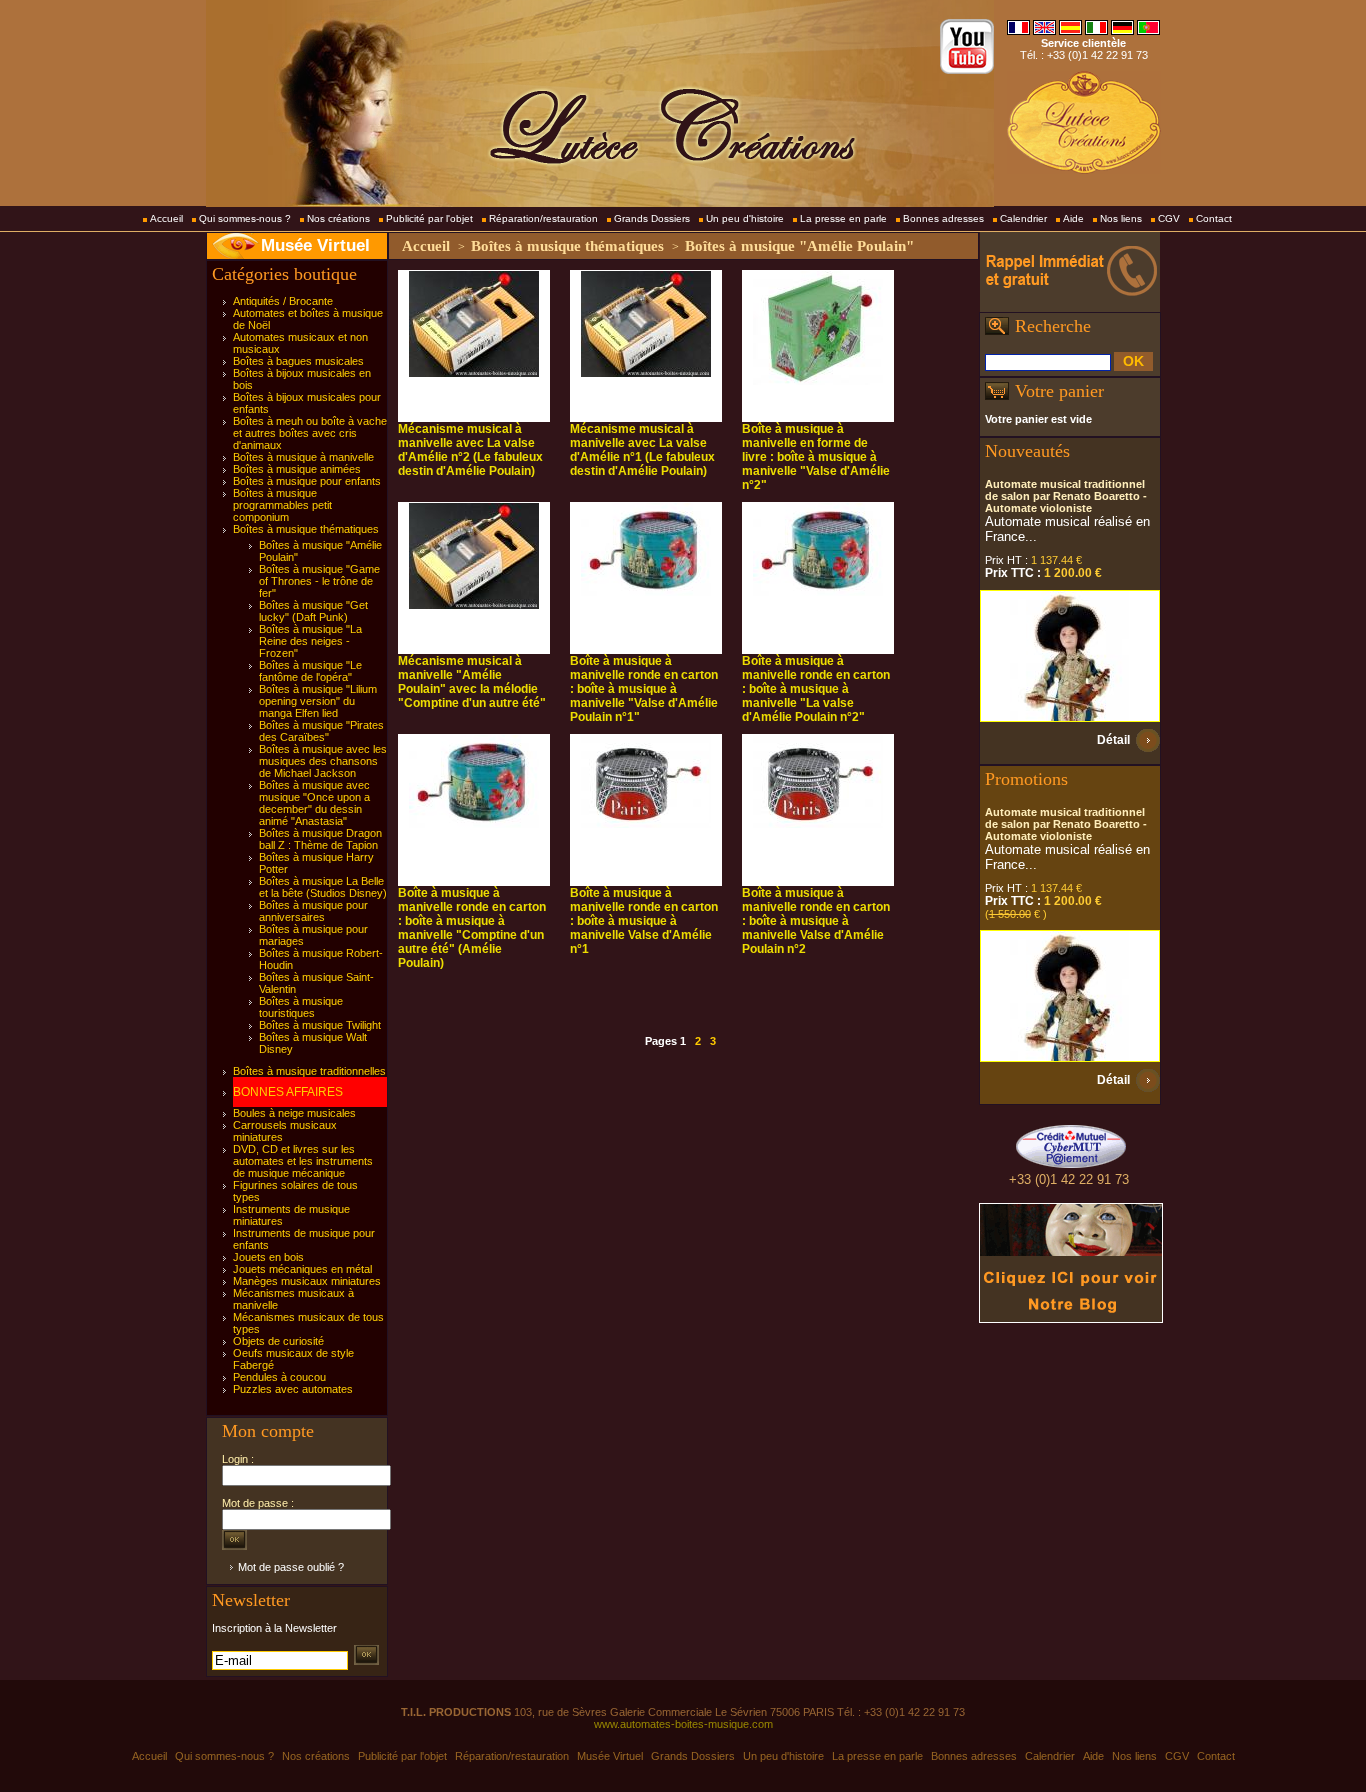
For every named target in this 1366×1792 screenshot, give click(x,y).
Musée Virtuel (315, 245)
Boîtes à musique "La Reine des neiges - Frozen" (310, 641)
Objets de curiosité (278, 1341)
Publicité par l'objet (429, 218)
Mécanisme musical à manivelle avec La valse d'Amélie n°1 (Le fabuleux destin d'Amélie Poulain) (642, 450)
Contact (1214, 218)
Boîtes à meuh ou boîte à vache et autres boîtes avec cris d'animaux (310, 433)
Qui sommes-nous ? (245, 218)
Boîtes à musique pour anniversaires (313, 911)
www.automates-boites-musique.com (683, 1724)
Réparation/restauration (543, 218)
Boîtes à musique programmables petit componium (282, 505)
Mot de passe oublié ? (291, 1567)
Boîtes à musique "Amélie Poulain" (799, 246)
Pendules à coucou (279, 1377)
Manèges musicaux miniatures (307, 1281)
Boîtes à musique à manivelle (303, 457)
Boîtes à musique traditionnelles (309, 1071)
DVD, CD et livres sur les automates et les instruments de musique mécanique (303, 1161)
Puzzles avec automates (293, 1389)
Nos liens (1121, 218)
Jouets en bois (268, 1257)
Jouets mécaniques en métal (302, 1269)
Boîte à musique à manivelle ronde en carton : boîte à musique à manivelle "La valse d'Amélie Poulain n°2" (816, 689)
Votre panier (1059, 391)
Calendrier (1023, 218)
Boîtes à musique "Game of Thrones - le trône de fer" (319, 581)
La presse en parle (843, 218)
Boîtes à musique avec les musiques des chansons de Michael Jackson (323, 761)
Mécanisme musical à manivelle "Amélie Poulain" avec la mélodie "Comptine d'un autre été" (472, 682)
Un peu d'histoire (745, 218)
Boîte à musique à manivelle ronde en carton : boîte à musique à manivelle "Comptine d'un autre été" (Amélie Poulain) (472, 928)
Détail (1113, 740)
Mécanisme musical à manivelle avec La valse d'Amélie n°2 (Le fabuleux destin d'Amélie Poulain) (470, 450)
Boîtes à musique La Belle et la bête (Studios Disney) (323, 887)
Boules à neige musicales (294, 1113)
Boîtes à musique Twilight (320, 1025)
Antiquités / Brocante (283, 301)
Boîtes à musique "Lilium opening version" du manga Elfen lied (318, 701)
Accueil (166, 218)
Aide (1073, 218)
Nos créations (338, 218)
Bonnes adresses (943, 218)
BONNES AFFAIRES (288, 1092)
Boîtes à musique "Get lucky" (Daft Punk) (313, 611)
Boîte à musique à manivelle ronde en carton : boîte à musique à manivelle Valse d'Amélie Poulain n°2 (816, 921)
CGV (1169, 218)
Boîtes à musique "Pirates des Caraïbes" (321, 731)
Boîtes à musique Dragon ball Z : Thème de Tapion (320, 839)
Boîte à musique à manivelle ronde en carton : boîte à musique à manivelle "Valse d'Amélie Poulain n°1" (644, 689)
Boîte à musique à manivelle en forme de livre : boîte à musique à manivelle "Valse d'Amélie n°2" (816, 457)
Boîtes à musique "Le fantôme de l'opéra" (310, 671)
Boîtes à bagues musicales (298, 361)
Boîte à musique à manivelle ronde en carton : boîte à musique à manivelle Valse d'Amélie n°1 (644, 921)
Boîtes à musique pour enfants (307, 481)
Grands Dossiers (652, 218)
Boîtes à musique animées (297, 469)
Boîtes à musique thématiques (306, 529)
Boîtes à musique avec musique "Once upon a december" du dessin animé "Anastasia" (314, 803)
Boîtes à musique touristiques (301, 1007)
